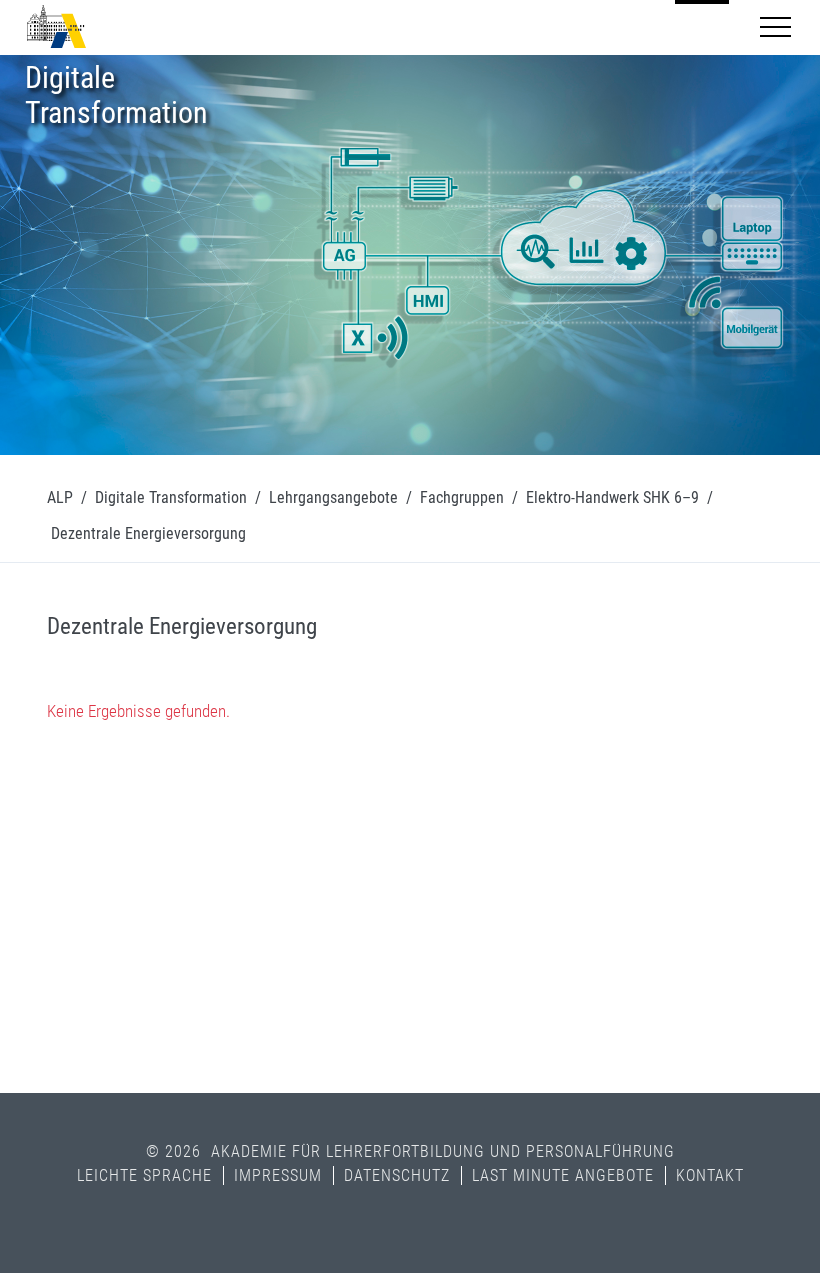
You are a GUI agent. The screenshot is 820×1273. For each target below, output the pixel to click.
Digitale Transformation (171, 497)
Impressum (278, 1175)
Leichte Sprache (144, 1175)
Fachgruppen (462, 497)
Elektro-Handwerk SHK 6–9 (612, 497)
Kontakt (710, 1175)
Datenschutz (397, 1175)
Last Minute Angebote (563, 1175)
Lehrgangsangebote (333, 497)
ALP (60, 497)
